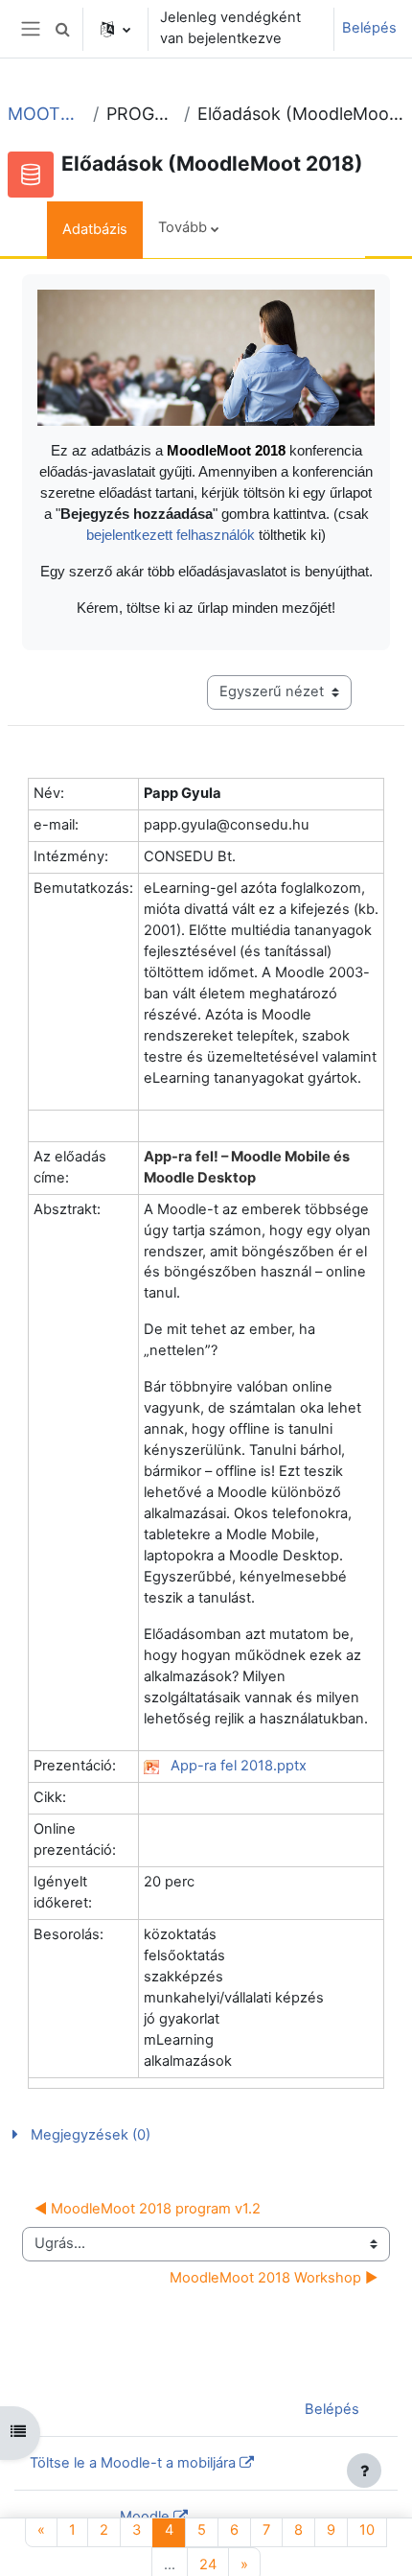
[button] (62, 29)
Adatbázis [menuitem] (95, 229)
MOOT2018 (46, 114)
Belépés (369, 28)
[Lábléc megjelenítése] (364, 2471)
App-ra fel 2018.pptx (239, 1766)
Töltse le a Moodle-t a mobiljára (133, 2463)
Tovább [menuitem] (183, 227)
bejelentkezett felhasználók (172, 535)
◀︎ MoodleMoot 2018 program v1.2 (148, 2209)
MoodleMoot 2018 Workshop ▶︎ (274, 2278)
